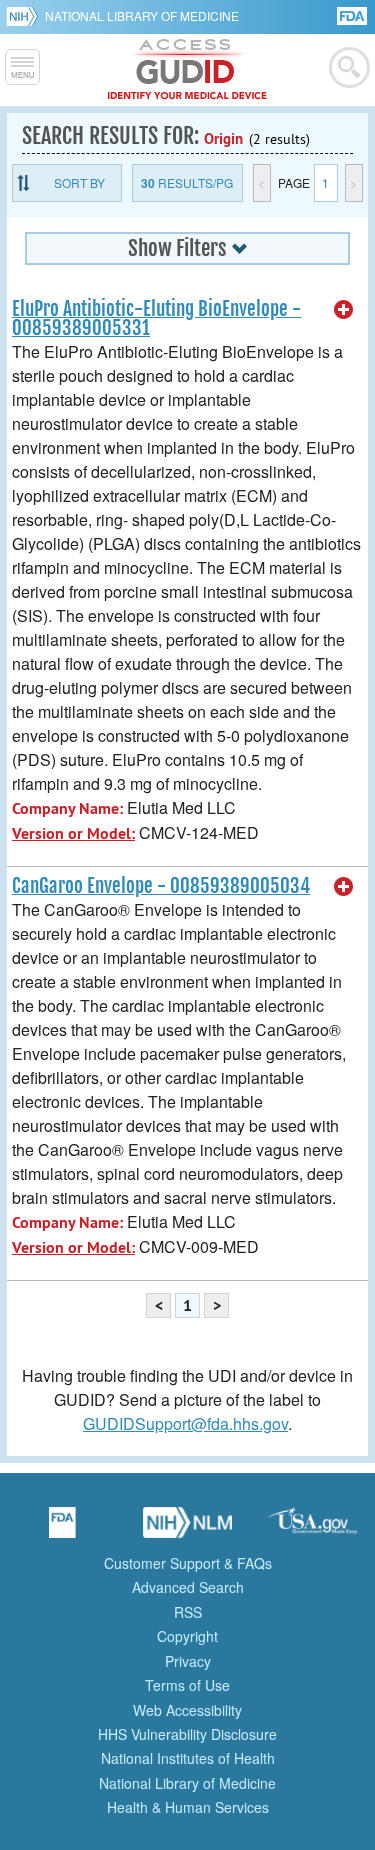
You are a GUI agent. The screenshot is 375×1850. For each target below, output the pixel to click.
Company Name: (67, 808)
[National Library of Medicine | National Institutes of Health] (188, 1529)
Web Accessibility (187, 1710)
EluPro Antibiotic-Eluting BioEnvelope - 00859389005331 (156, 318)
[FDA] (353, 14)
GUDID (187, 70)
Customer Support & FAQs (188, 1563)
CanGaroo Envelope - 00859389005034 (161, 886)
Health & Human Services (188, 1807)
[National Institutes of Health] (25, 16)
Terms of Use (187, 1685)
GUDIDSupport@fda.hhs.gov (185, 1423)
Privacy (188, 1661)
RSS (188, 1612)
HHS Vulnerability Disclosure (187, 1734)
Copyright (187, 1636)
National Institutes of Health (188, 1758)
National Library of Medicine (142, 15)
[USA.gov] (313, 1529)
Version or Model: (73, 833)
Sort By (79, 182)
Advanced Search (188, 1587)
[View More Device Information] (344, 310)
